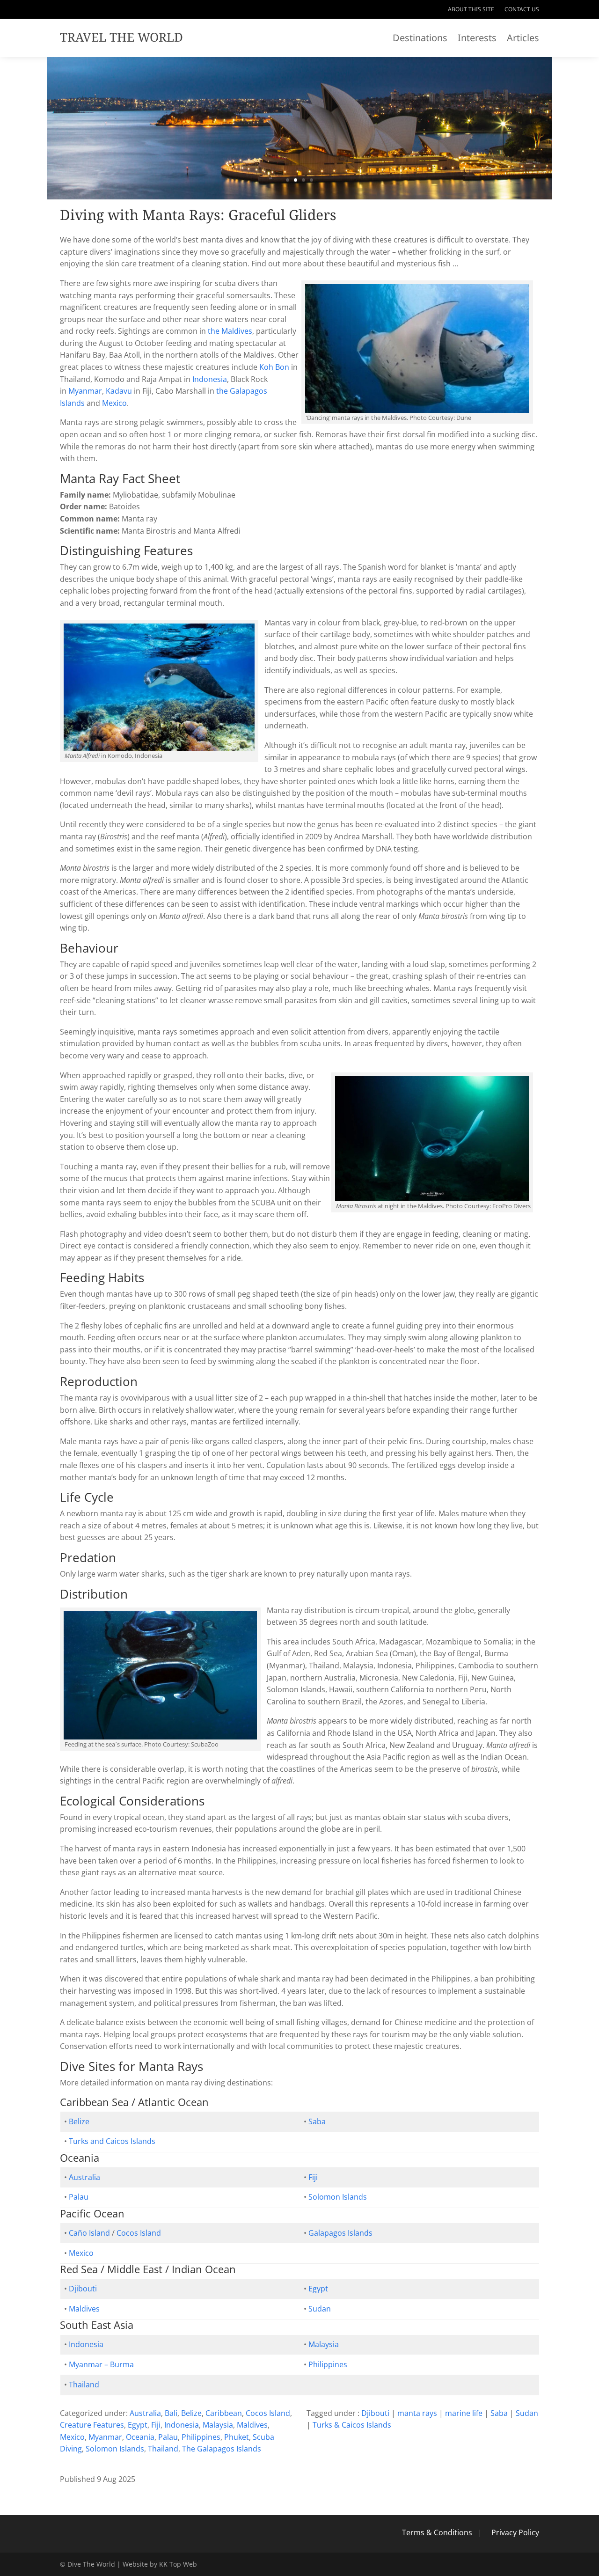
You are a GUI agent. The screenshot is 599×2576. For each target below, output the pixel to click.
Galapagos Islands (340, 2233)
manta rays (417, 2413)
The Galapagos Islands (222, 2449)
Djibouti (83, 2289)
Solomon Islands (338, 2197)
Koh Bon (274, 367)
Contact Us (522, 10)
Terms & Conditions (437, 2532)
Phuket (237, 2437)
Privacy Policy (515, 2532)
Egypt (318, 2289)
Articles (523, 39)
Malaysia (324, 2344)
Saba (317, 2121)
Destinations (420, 39)
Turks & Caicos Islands (352, 2425)
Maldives (84, 2309)
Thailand (84, 2385)
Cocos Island (139, 2233)
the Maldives (230, 331)
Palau (79, 2197)
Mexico (114, 403)
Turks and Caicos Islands (112, 2141)
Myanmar (85, 391)
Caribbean (224, 2413)
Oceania (140, 2437)
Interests (477, 39)
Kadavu (119, 391)
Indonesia (210, 379)
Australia (84, 2177)
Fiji (313, 2177)
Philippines (328, 2364)
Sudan (320, 2309)
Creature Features (92, 2425)
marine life (464, 2413)
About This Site (471, 10)
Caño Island (89, 2233)
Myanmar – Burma (101, 2364)
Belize (79, 2121)
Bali (171, 2413)
